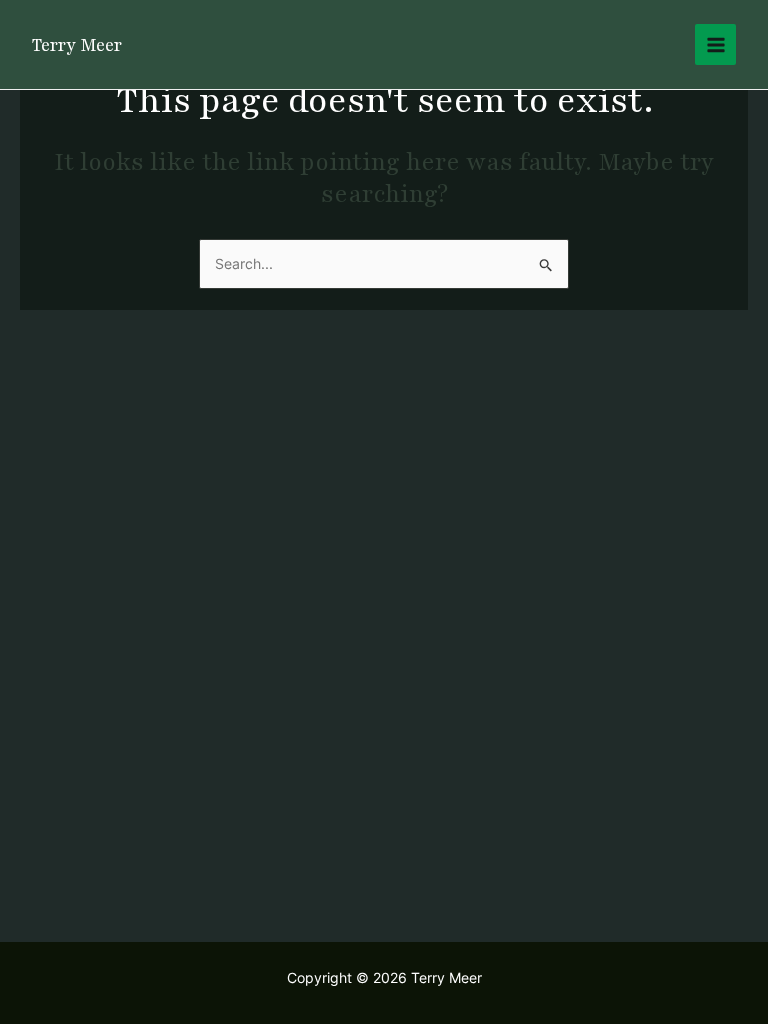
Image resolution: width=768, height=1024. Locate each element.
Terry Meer (77, 45)
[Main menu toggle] (715, 44)
